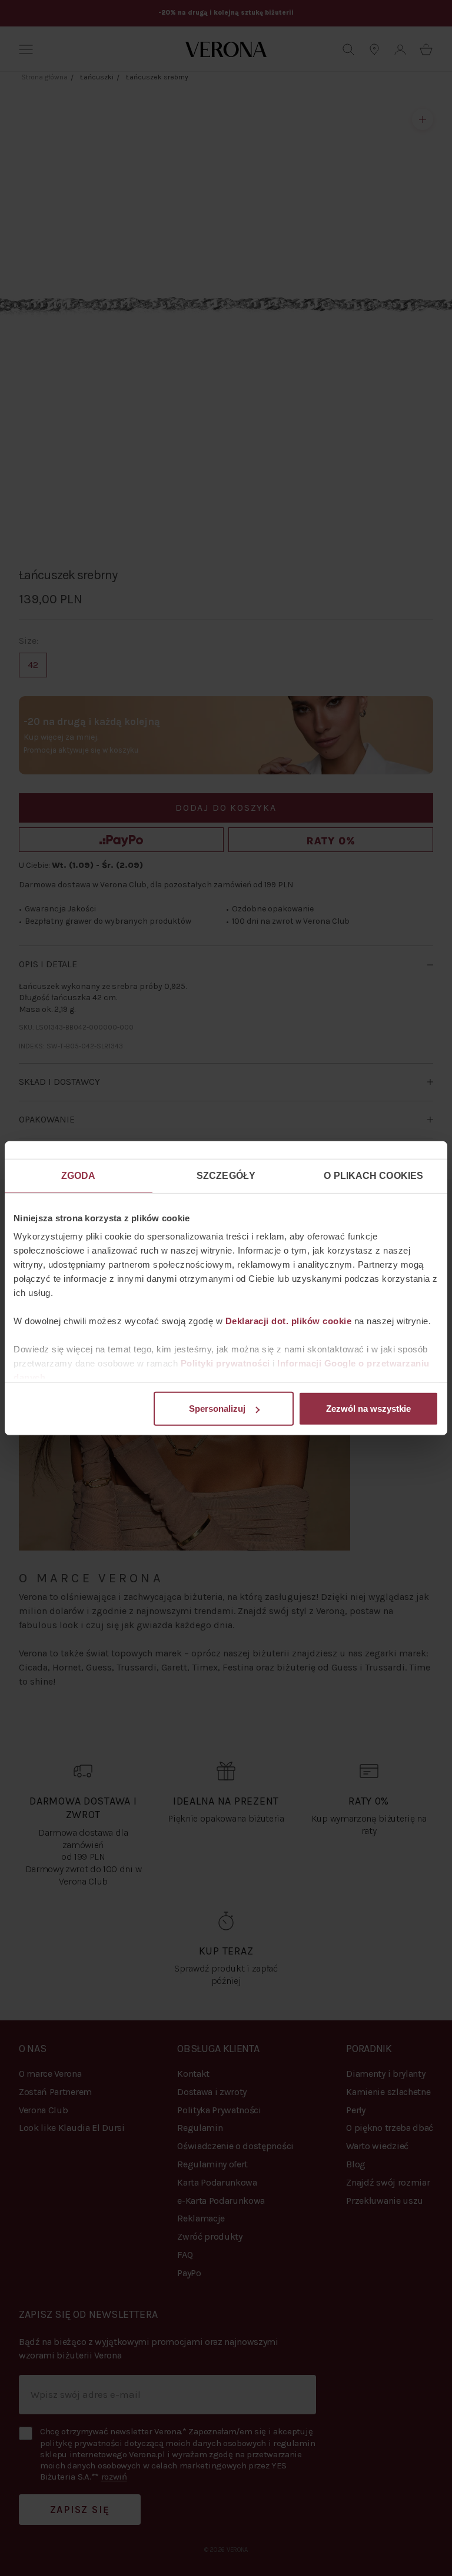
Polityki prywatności (225, 1363)
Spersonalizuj (217, 1409)
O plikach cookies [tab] (373, 1175)
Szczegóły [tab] (226, 1175)
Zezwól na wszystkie (368, 1409)
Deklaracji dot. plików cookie (289, 1321)
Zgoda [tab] (79, 1175)
